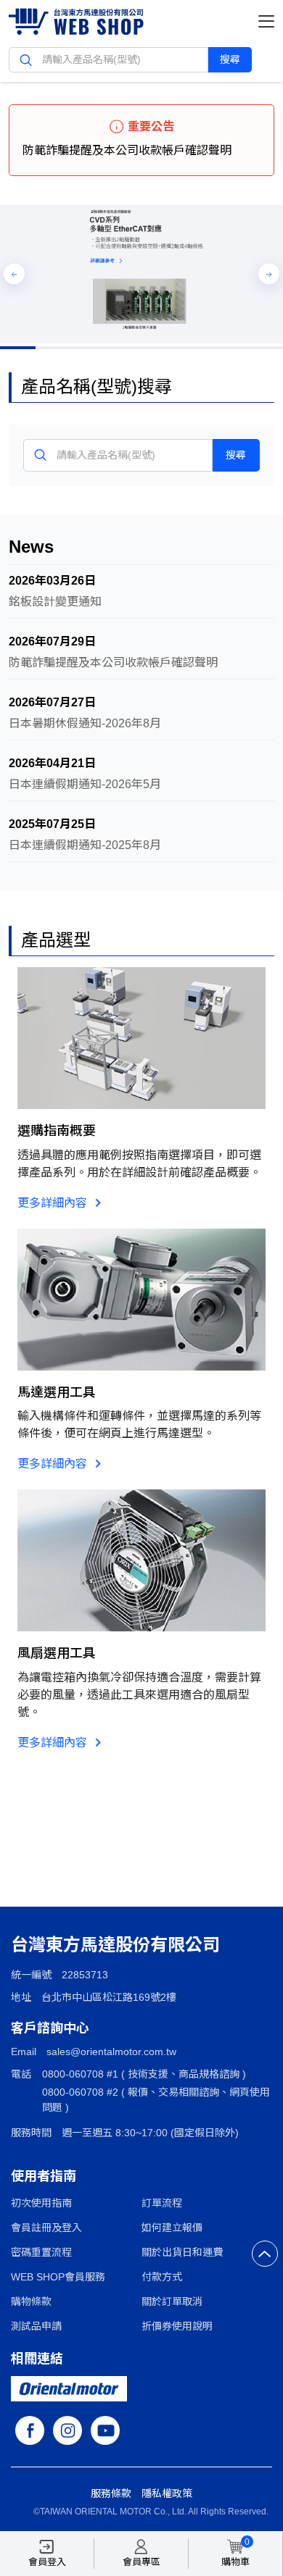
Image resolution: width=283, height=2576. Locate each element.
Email (24, 2052)
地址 (21, 1997)
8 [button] (265, 348)
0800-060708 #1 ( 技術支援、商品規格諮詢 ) (144, 2074)
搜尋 (230, 59)
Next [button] (269, 274)
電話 (21, 2074)
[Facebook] (30, 2430)
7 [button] (230, 348)
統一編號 (31, 1975)
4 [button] (124, 348)
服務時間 (31, 2133)
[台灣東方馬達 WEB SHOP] (77, 24)
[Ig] (67, 2430)
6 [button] (195, 348)
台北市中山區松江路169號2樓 (109, 1997)
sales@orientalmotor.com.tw (111, 2052)
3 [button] (89, 348)
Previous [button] (14, 274)
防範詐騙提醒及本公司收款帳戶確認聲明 (127, 150)
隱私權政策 (167, 2493)
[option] (141, 274)
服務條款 (111, 2493)
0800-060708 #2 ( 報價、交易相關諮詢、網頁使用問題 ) (156, 2100)
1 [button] (18, 348)
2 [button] (53, 348)
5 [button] (159, 348)
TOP (265, 2254)
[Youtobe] (105, 2430)
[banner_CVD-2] (141, 274)
